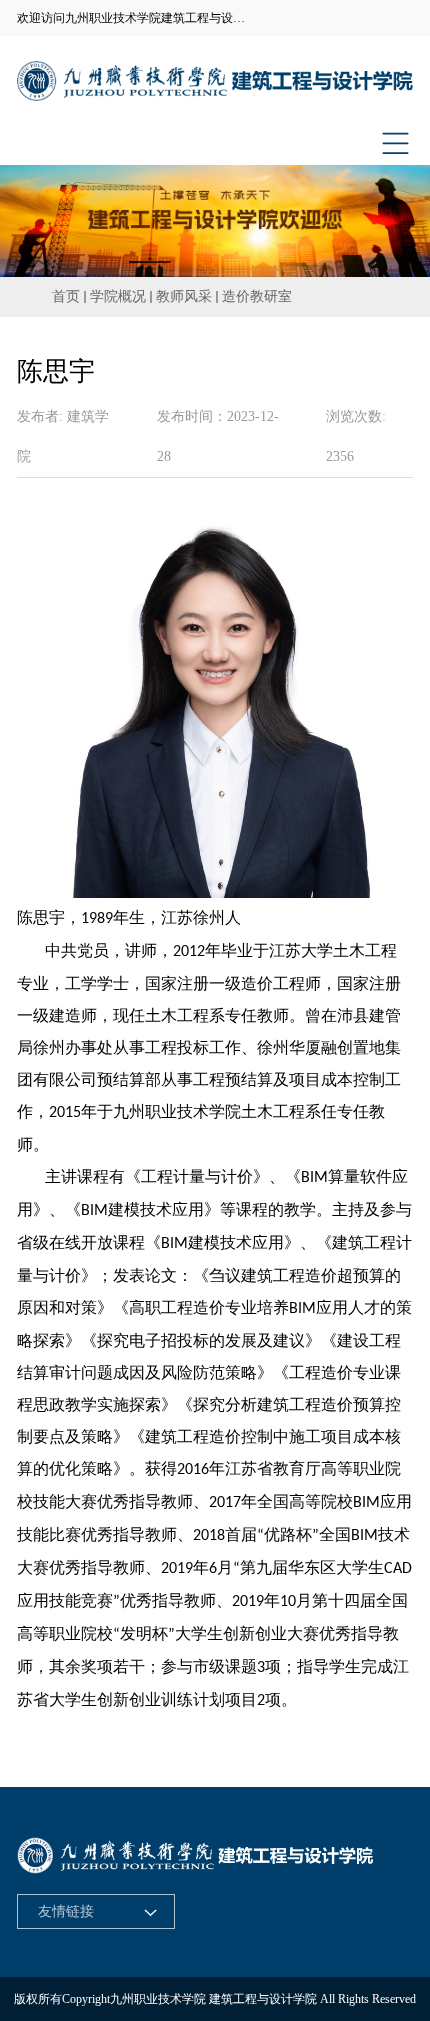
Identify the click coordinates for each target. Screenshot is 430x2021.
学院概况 (118, 296)
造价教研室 (257, 296)
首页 (66, 296)
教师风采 (184, 296)
